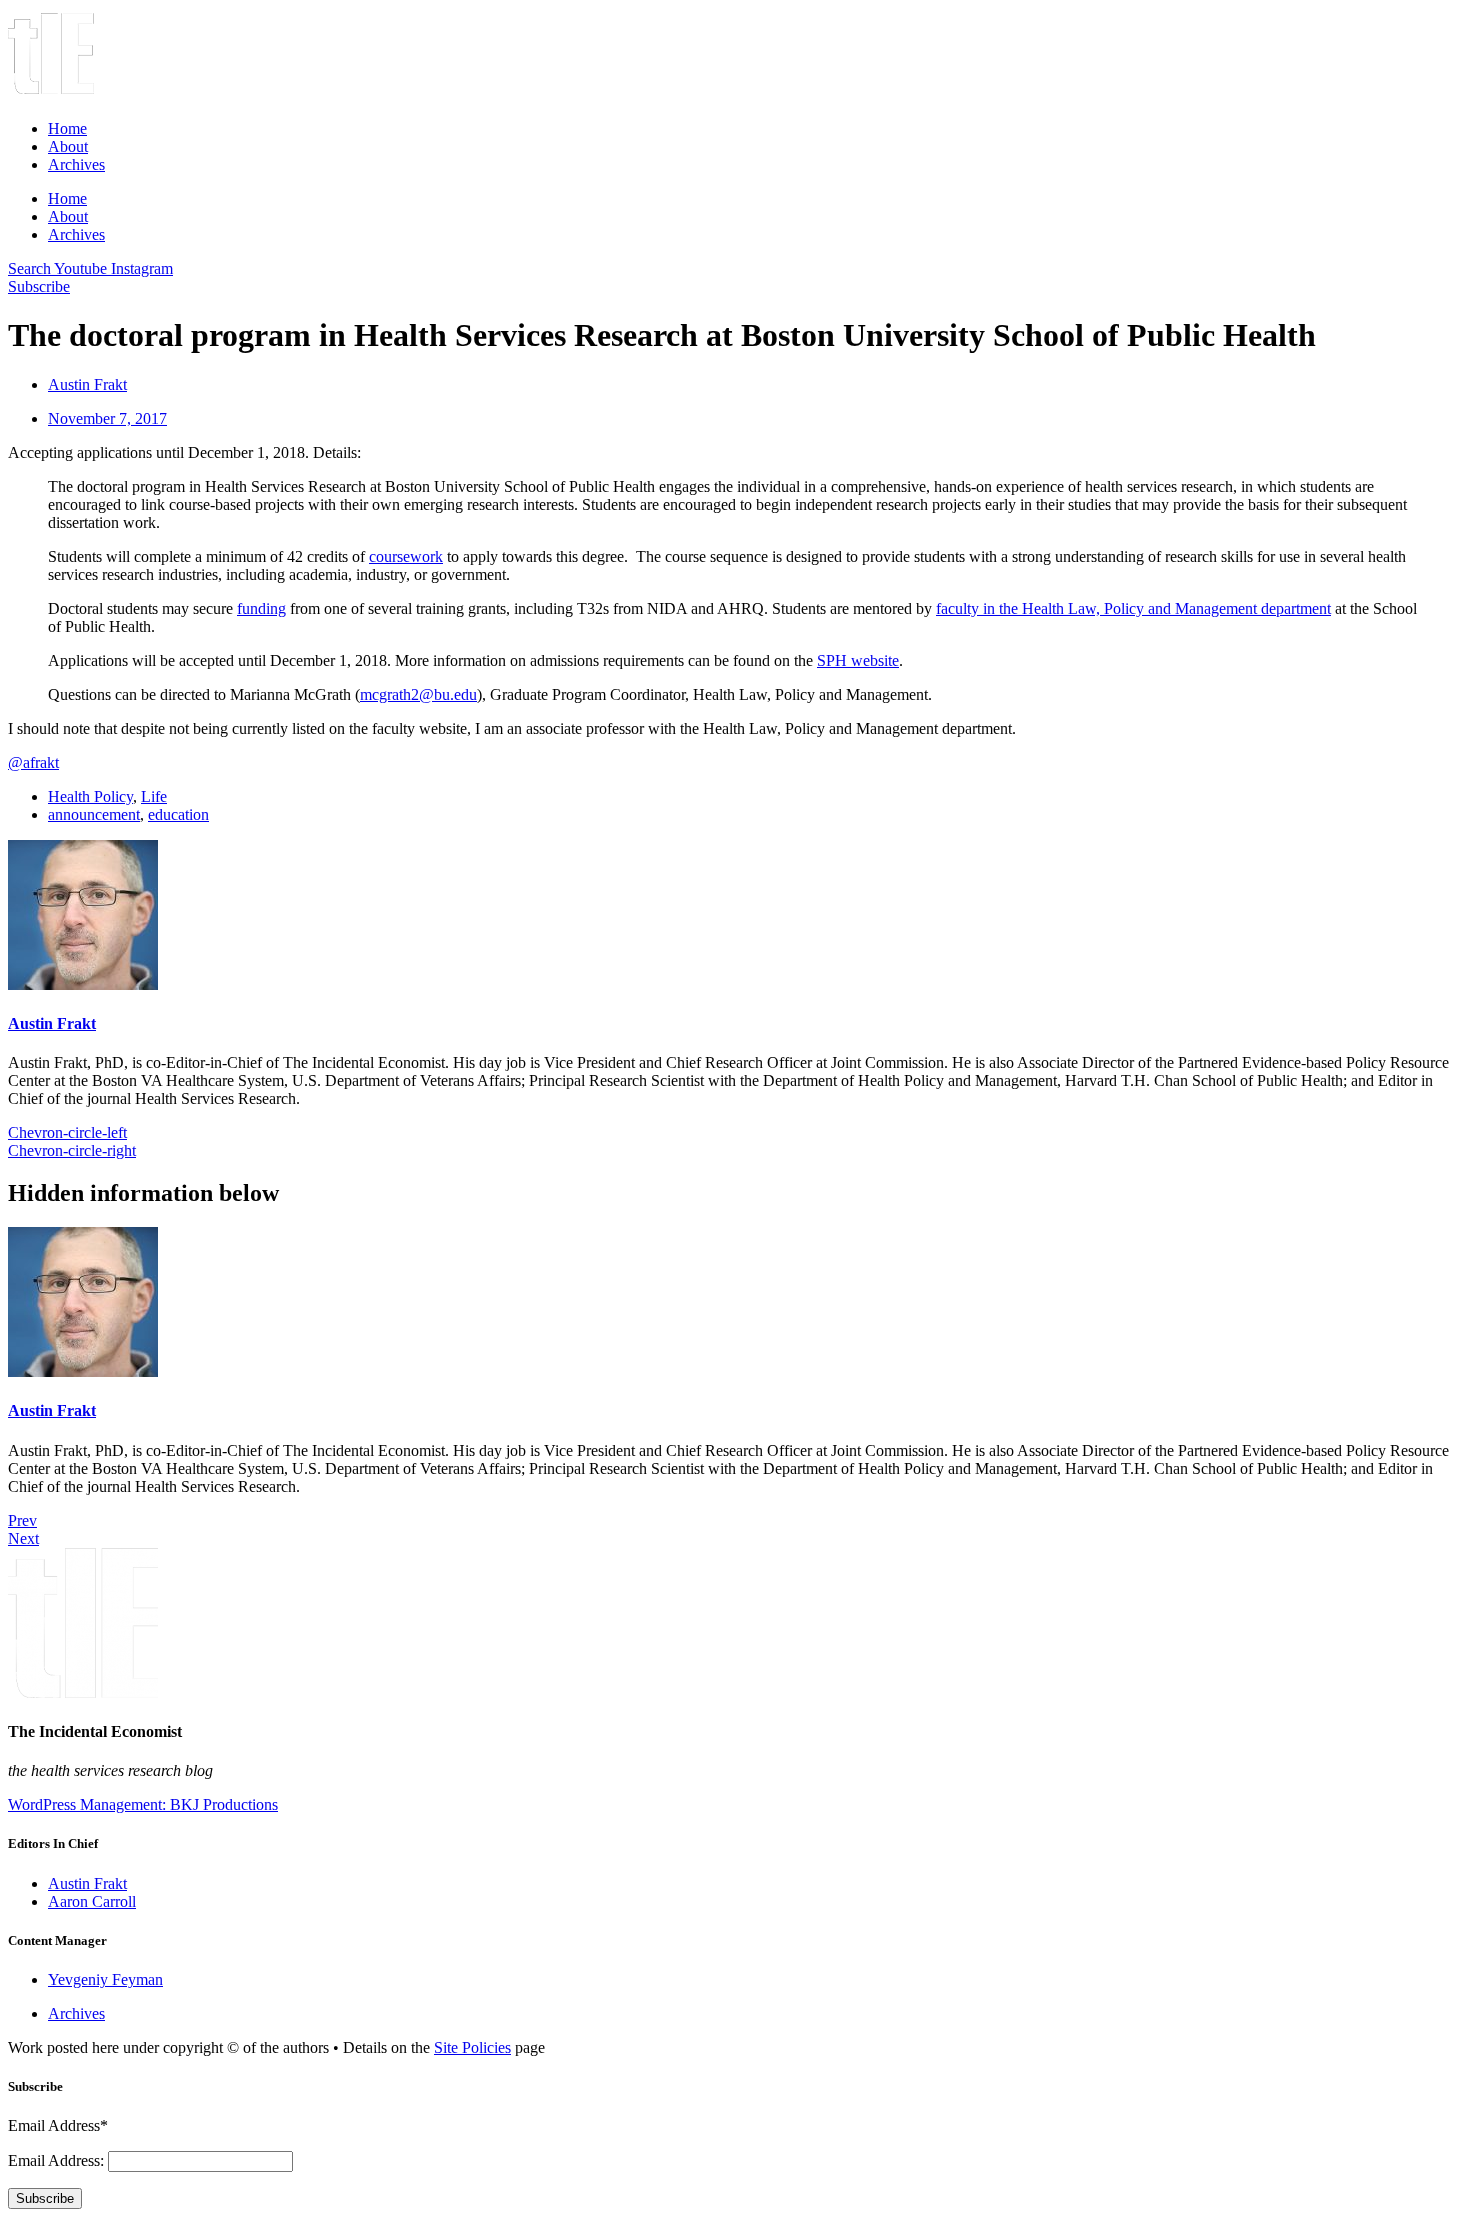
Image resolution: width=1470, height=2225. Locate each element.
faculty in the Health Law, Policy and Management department (1133, 608)
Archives (76, 164)
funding (261, 608)
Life (154, 796)
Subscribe (45, 2198)
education (178, 814)
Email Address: (58, 2160)
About (68, 146)
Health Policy (90, 796)
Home (67, 128)
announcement (94, 814)
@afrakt (33, 762)
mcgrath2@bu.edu (418, 694)
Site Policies (472, 2047)
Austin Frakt (52, 1023)
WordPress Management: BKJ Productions (143, 1804)
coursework (406, 556)
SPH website (858, 660)
